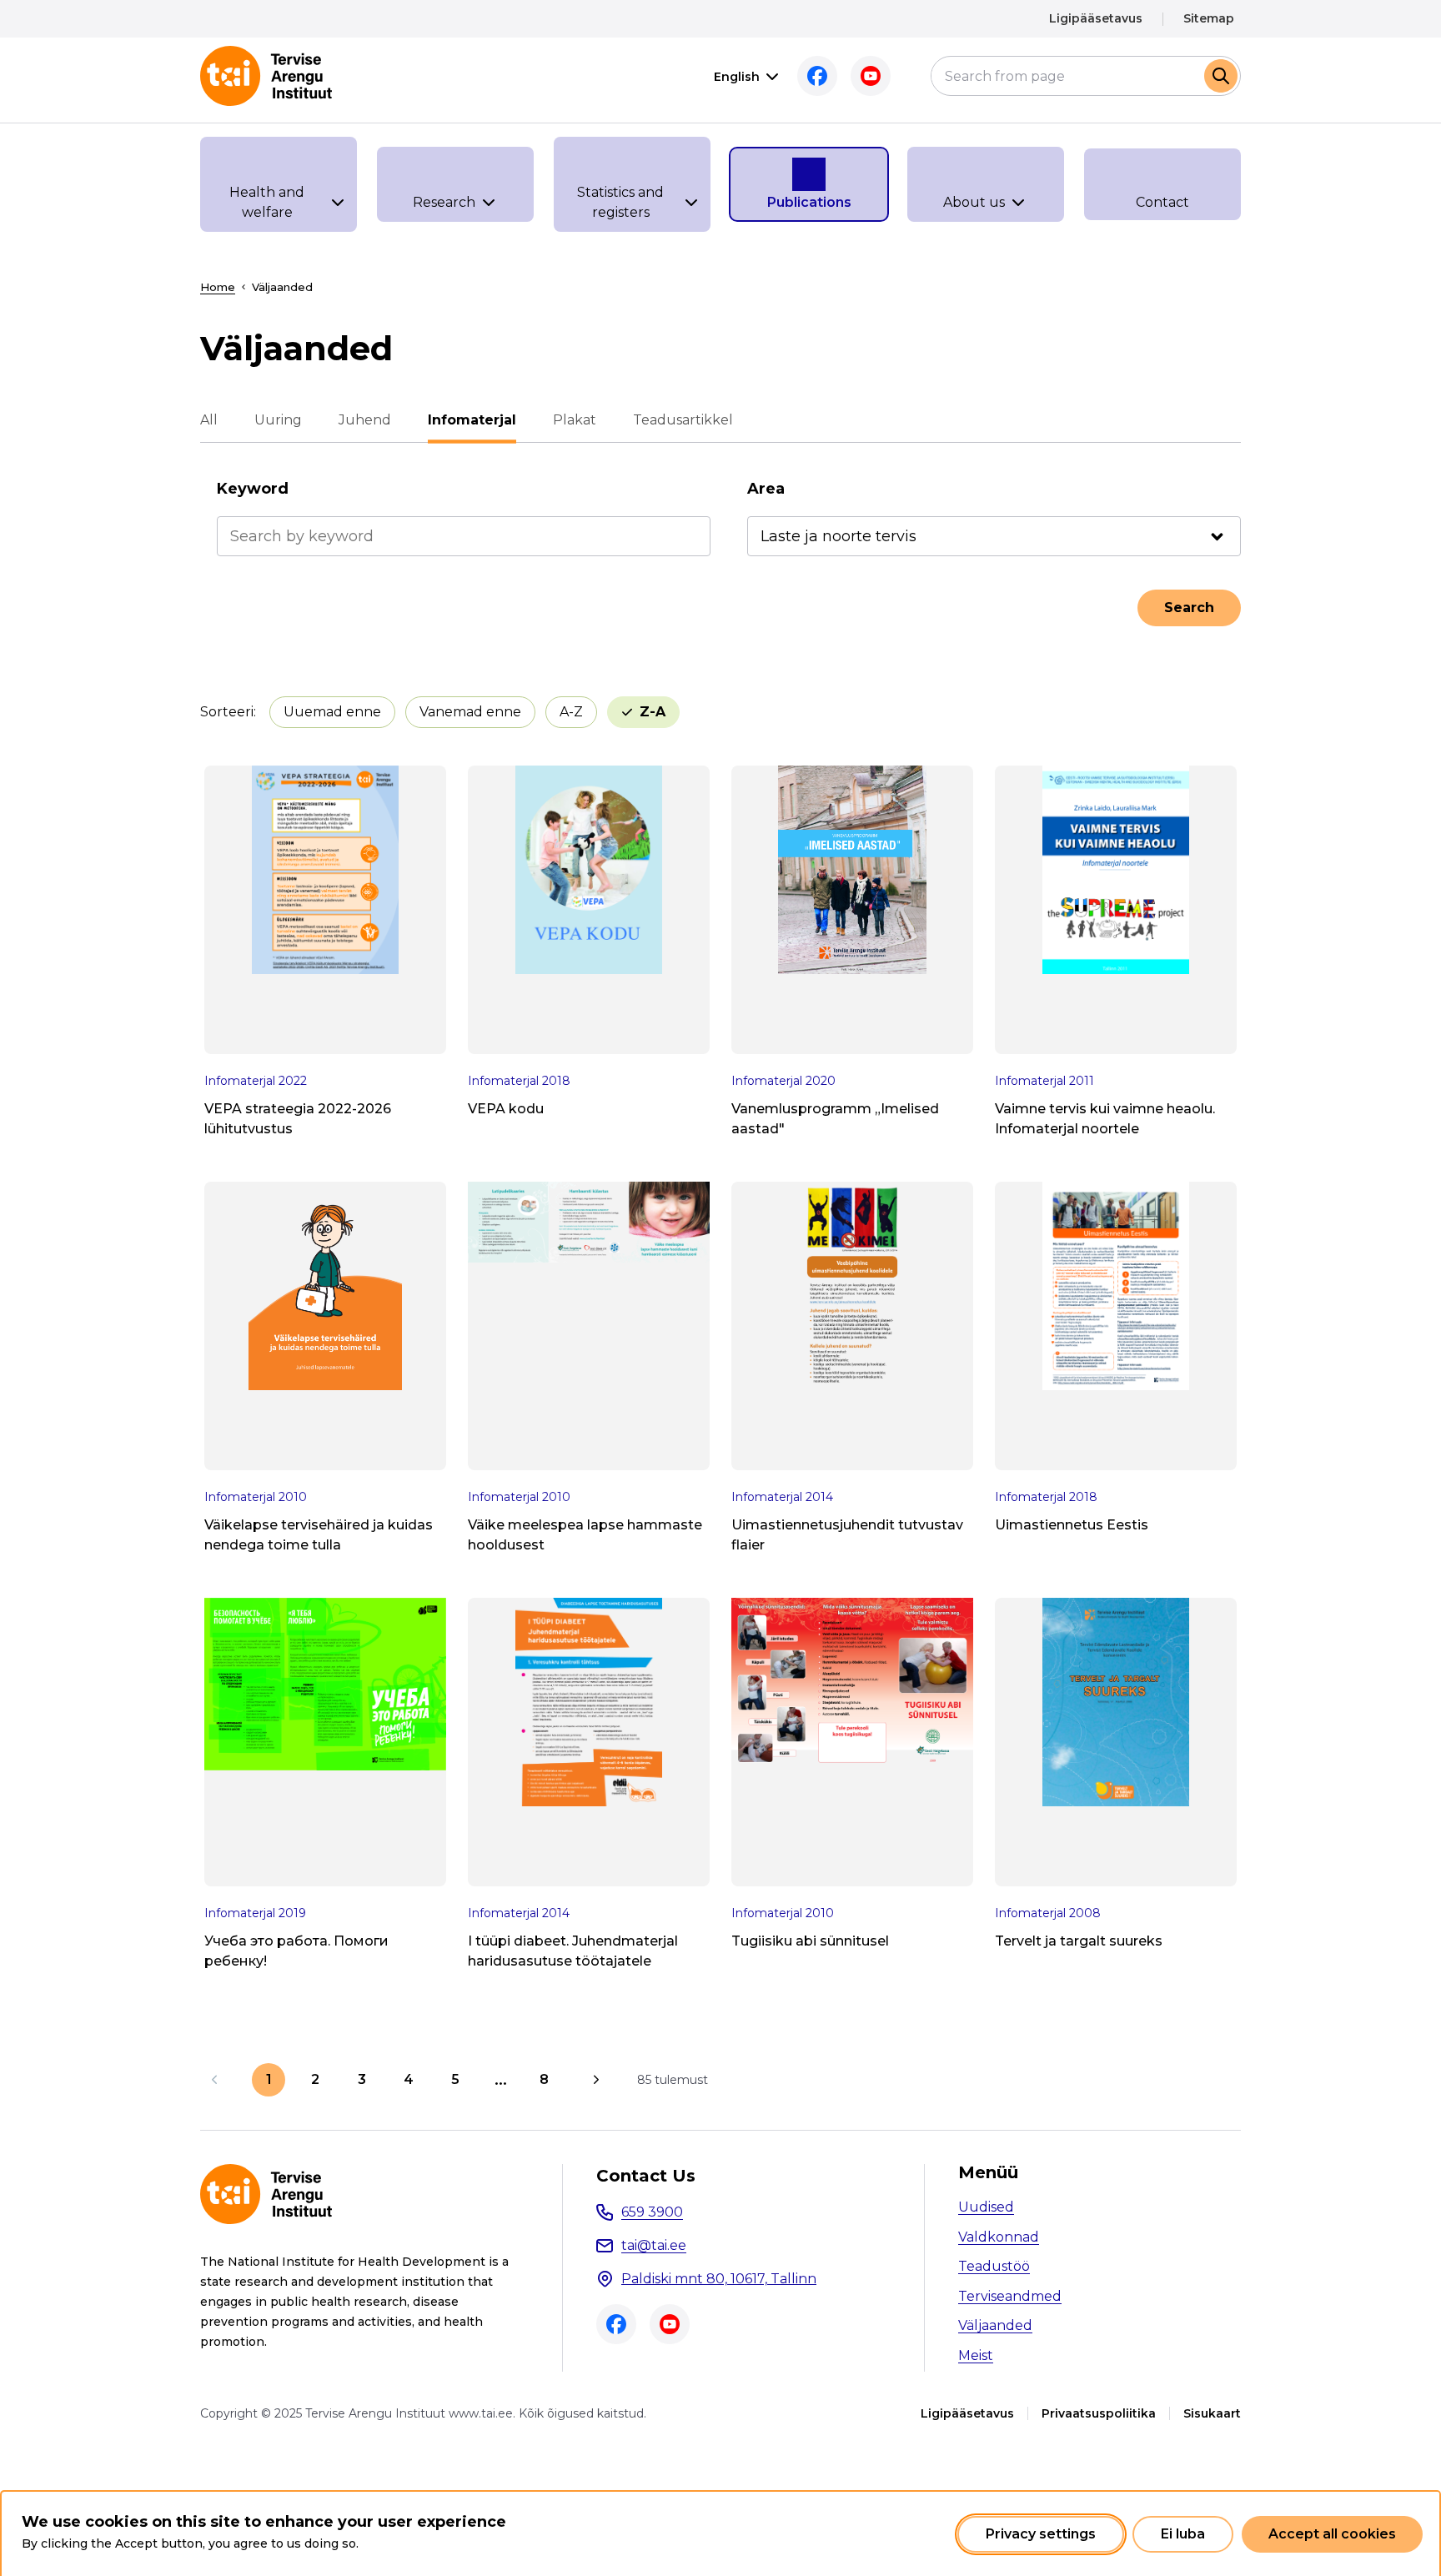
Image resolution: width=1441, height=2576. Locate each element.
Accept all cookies (1332, 2534)
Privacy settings (1041, 2534)
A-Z (571, 712)
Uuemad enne (332, 712)
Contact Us (646, 2176)
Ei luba (1183, 2534)
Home (218, 287)
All (209, 420)
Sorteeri (227, 712)
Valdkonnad (999, 2237)
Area (766, 489)
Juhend (365, 420)
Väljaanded (995, 2325)
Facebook (817, 76)
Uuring (278, 420)
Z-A (653, 712)
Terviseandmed (1010, 2296)
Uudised (986, 2207)
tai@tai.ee (654, 2245)
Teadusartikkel (683, 420)
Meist (976, 2355)
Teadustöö (994, 2266)
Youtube (871, 76)
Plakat (575, 420)
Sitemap (1209, 18)
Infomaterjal (472, 420)
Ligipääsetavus (1096, 18)
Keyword (253, 489)
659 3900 (652, 2212)
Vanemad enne (470, 712)
